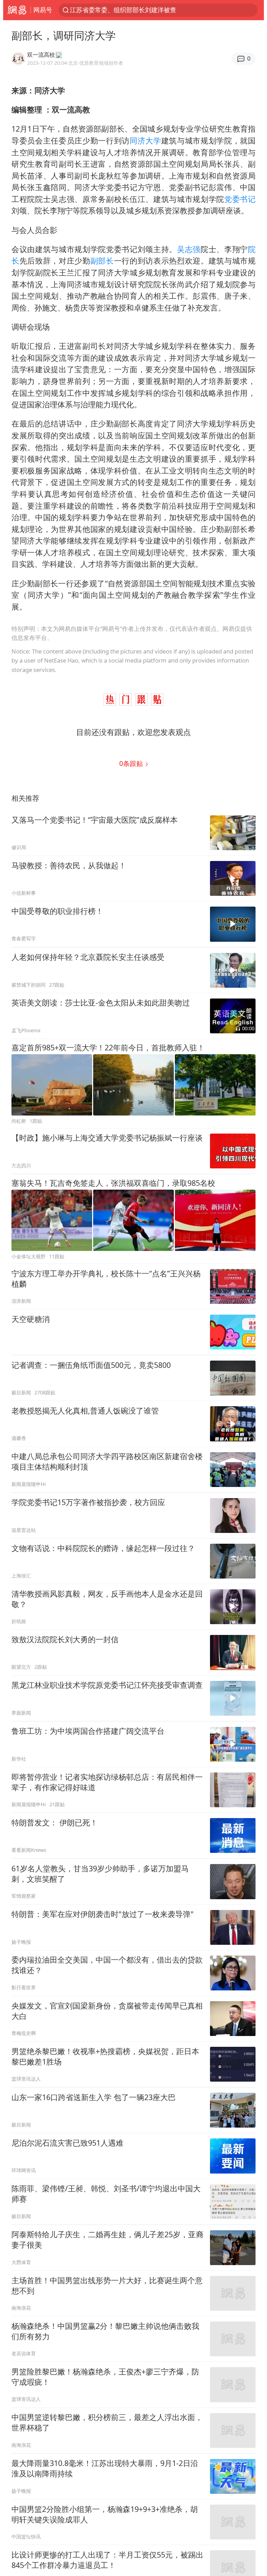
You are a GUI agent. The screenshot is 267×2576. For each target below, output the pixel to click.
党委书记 (240, 199)
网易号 (43, 10)
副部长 (102, 261)
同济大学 (145, 140)
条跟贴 (132, 763)
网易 (17, 10)
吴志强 (189, 249)
